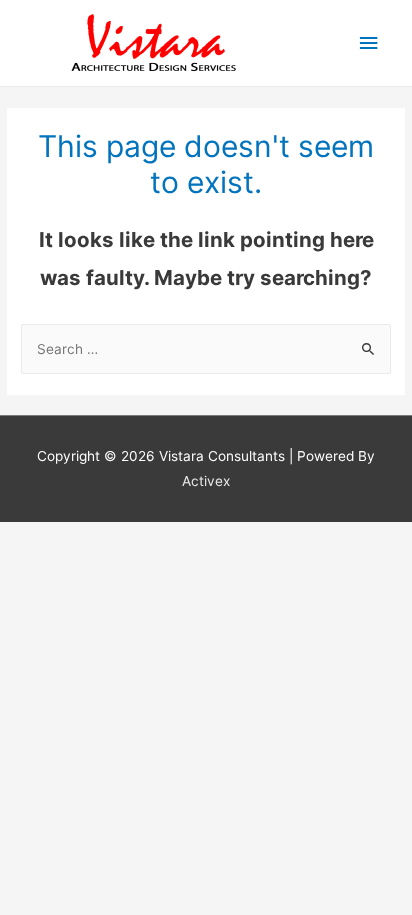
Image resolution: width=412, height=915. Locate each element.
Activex (206, 481)
